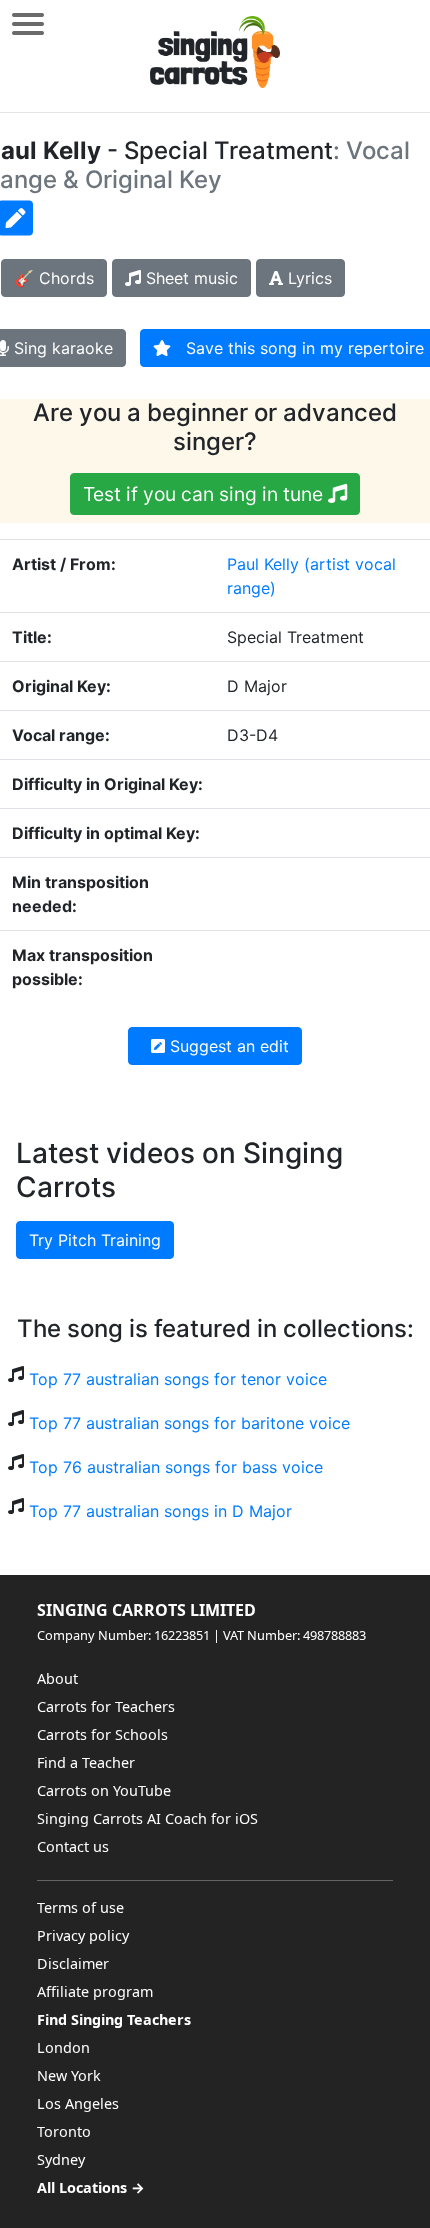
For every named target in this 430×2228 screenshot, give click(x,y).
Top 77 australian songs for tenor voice (178, 1379)
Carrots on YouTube (104, 1790)
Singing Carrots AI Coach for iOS (147, 1818)
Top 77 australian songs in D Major (160, 1511)
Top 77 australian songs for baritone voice (189, 1423)
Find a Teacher (86, 1762)
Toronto (64, 2131)
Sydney (61, 2159)
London (63, 2047)
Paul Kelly (263, 564)
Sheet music (189, 278)
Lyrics (307, 278)
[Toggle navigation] (28, 23)
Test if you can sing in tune (205, 494)
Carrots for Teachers (106, 1706)
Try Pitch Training (95, 1240)
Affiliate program (95, 1991)
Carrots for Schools (102, 1734)
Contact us (73, 1846)
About (57, 1678)
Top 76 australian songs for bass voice (176, 1467)
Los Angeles (78, 2103)
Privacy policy (83, 1935)
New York (69, 2075)
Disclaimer (73, 1963)
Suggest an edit (227, 1046)
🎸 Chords (54, 278)
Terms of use (80, 1907)
